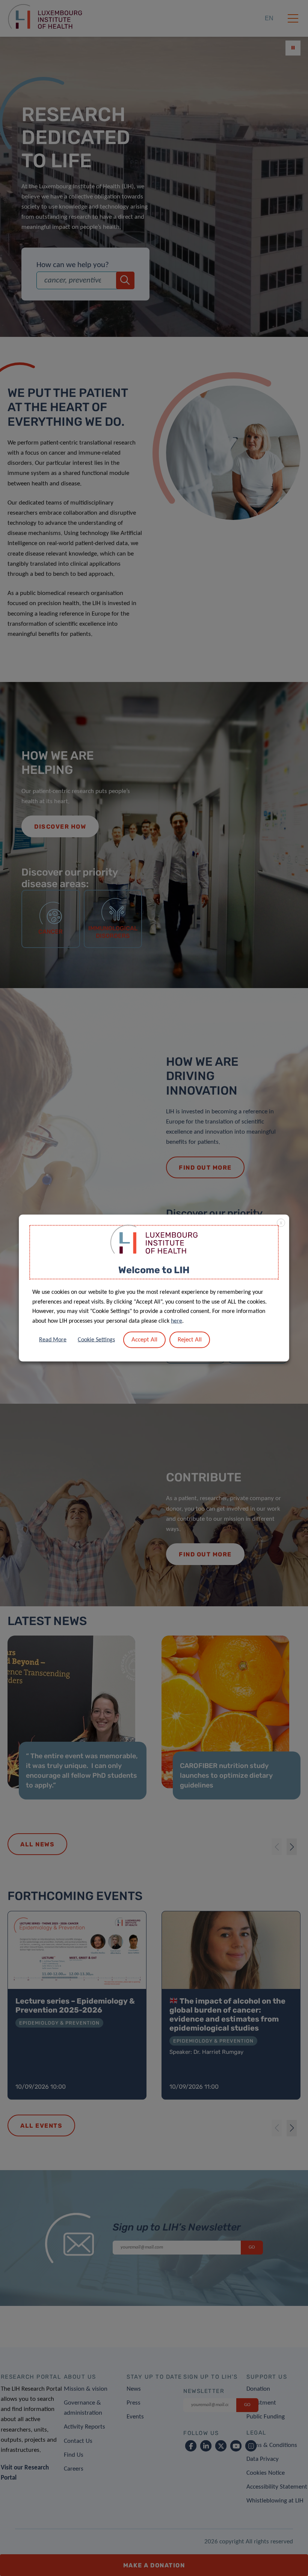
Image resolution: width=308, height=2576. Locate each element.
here (177, 1321)
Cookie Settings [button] (96, 1340)
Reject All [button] (190, 1340)
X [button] (281, 1223)
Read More (53, 1340)
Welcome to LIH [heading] (154, 1270)
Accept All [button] (144, 1340)
